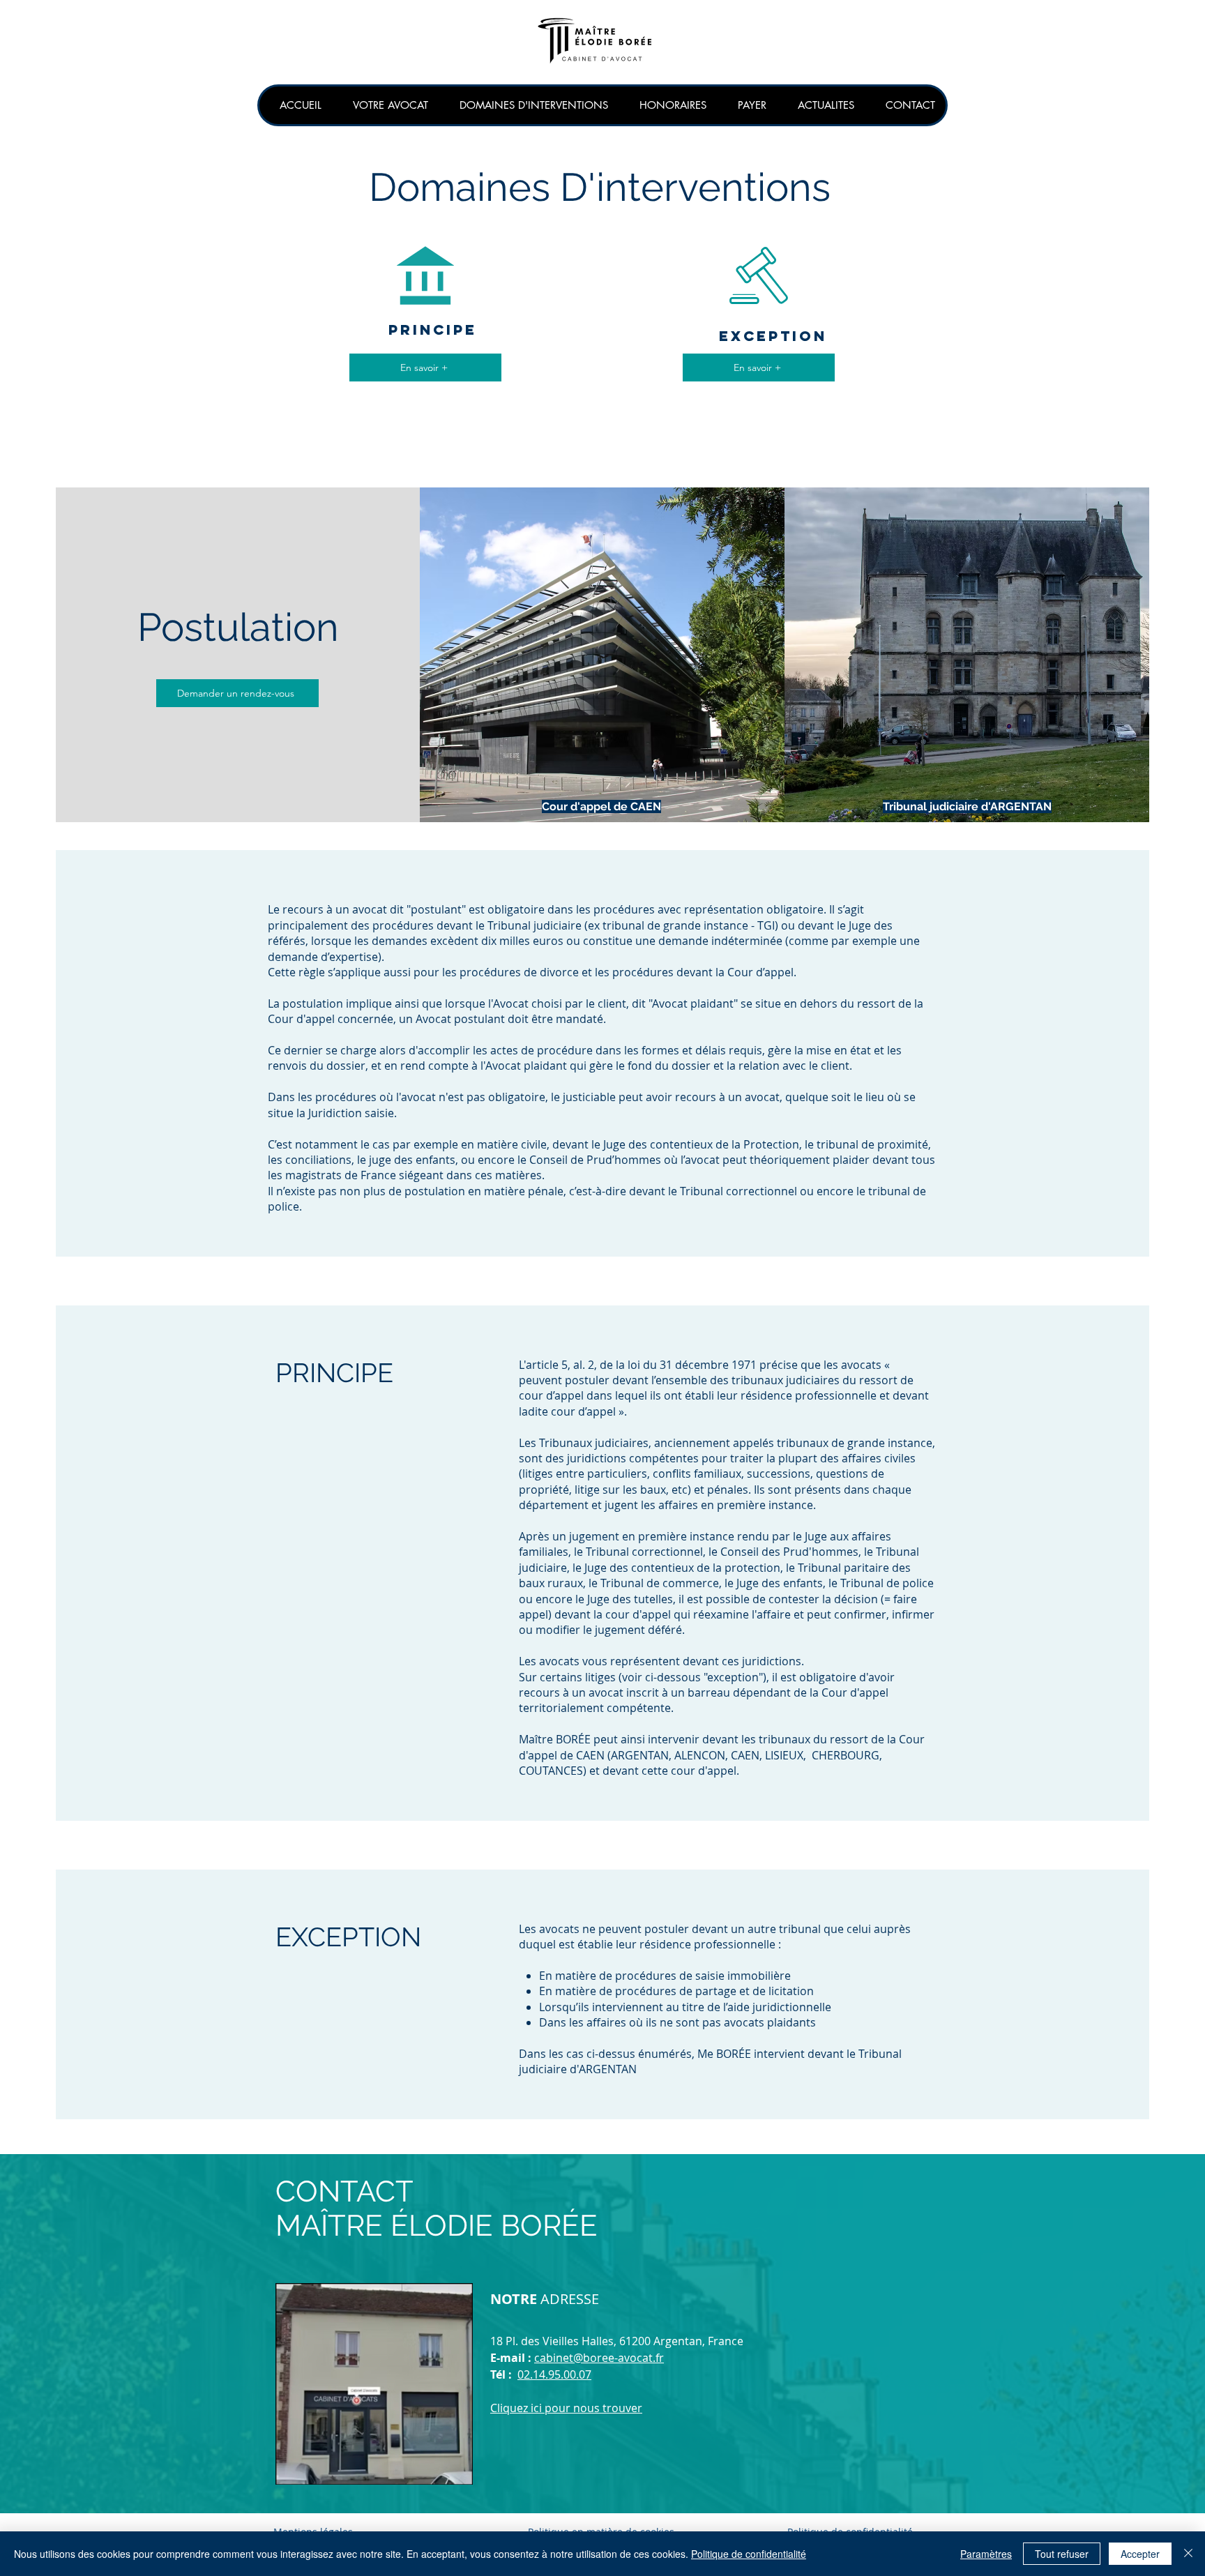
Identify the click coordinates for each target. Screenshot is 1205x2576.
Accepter (1140, 2554)
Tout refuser (1062, 2554)
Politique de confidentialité (749, 2554)
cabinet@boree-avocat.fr (599, 2358)
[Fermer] (1188, 2554)
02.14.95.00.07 (554, 2374)
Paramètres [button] (986, 2554)
